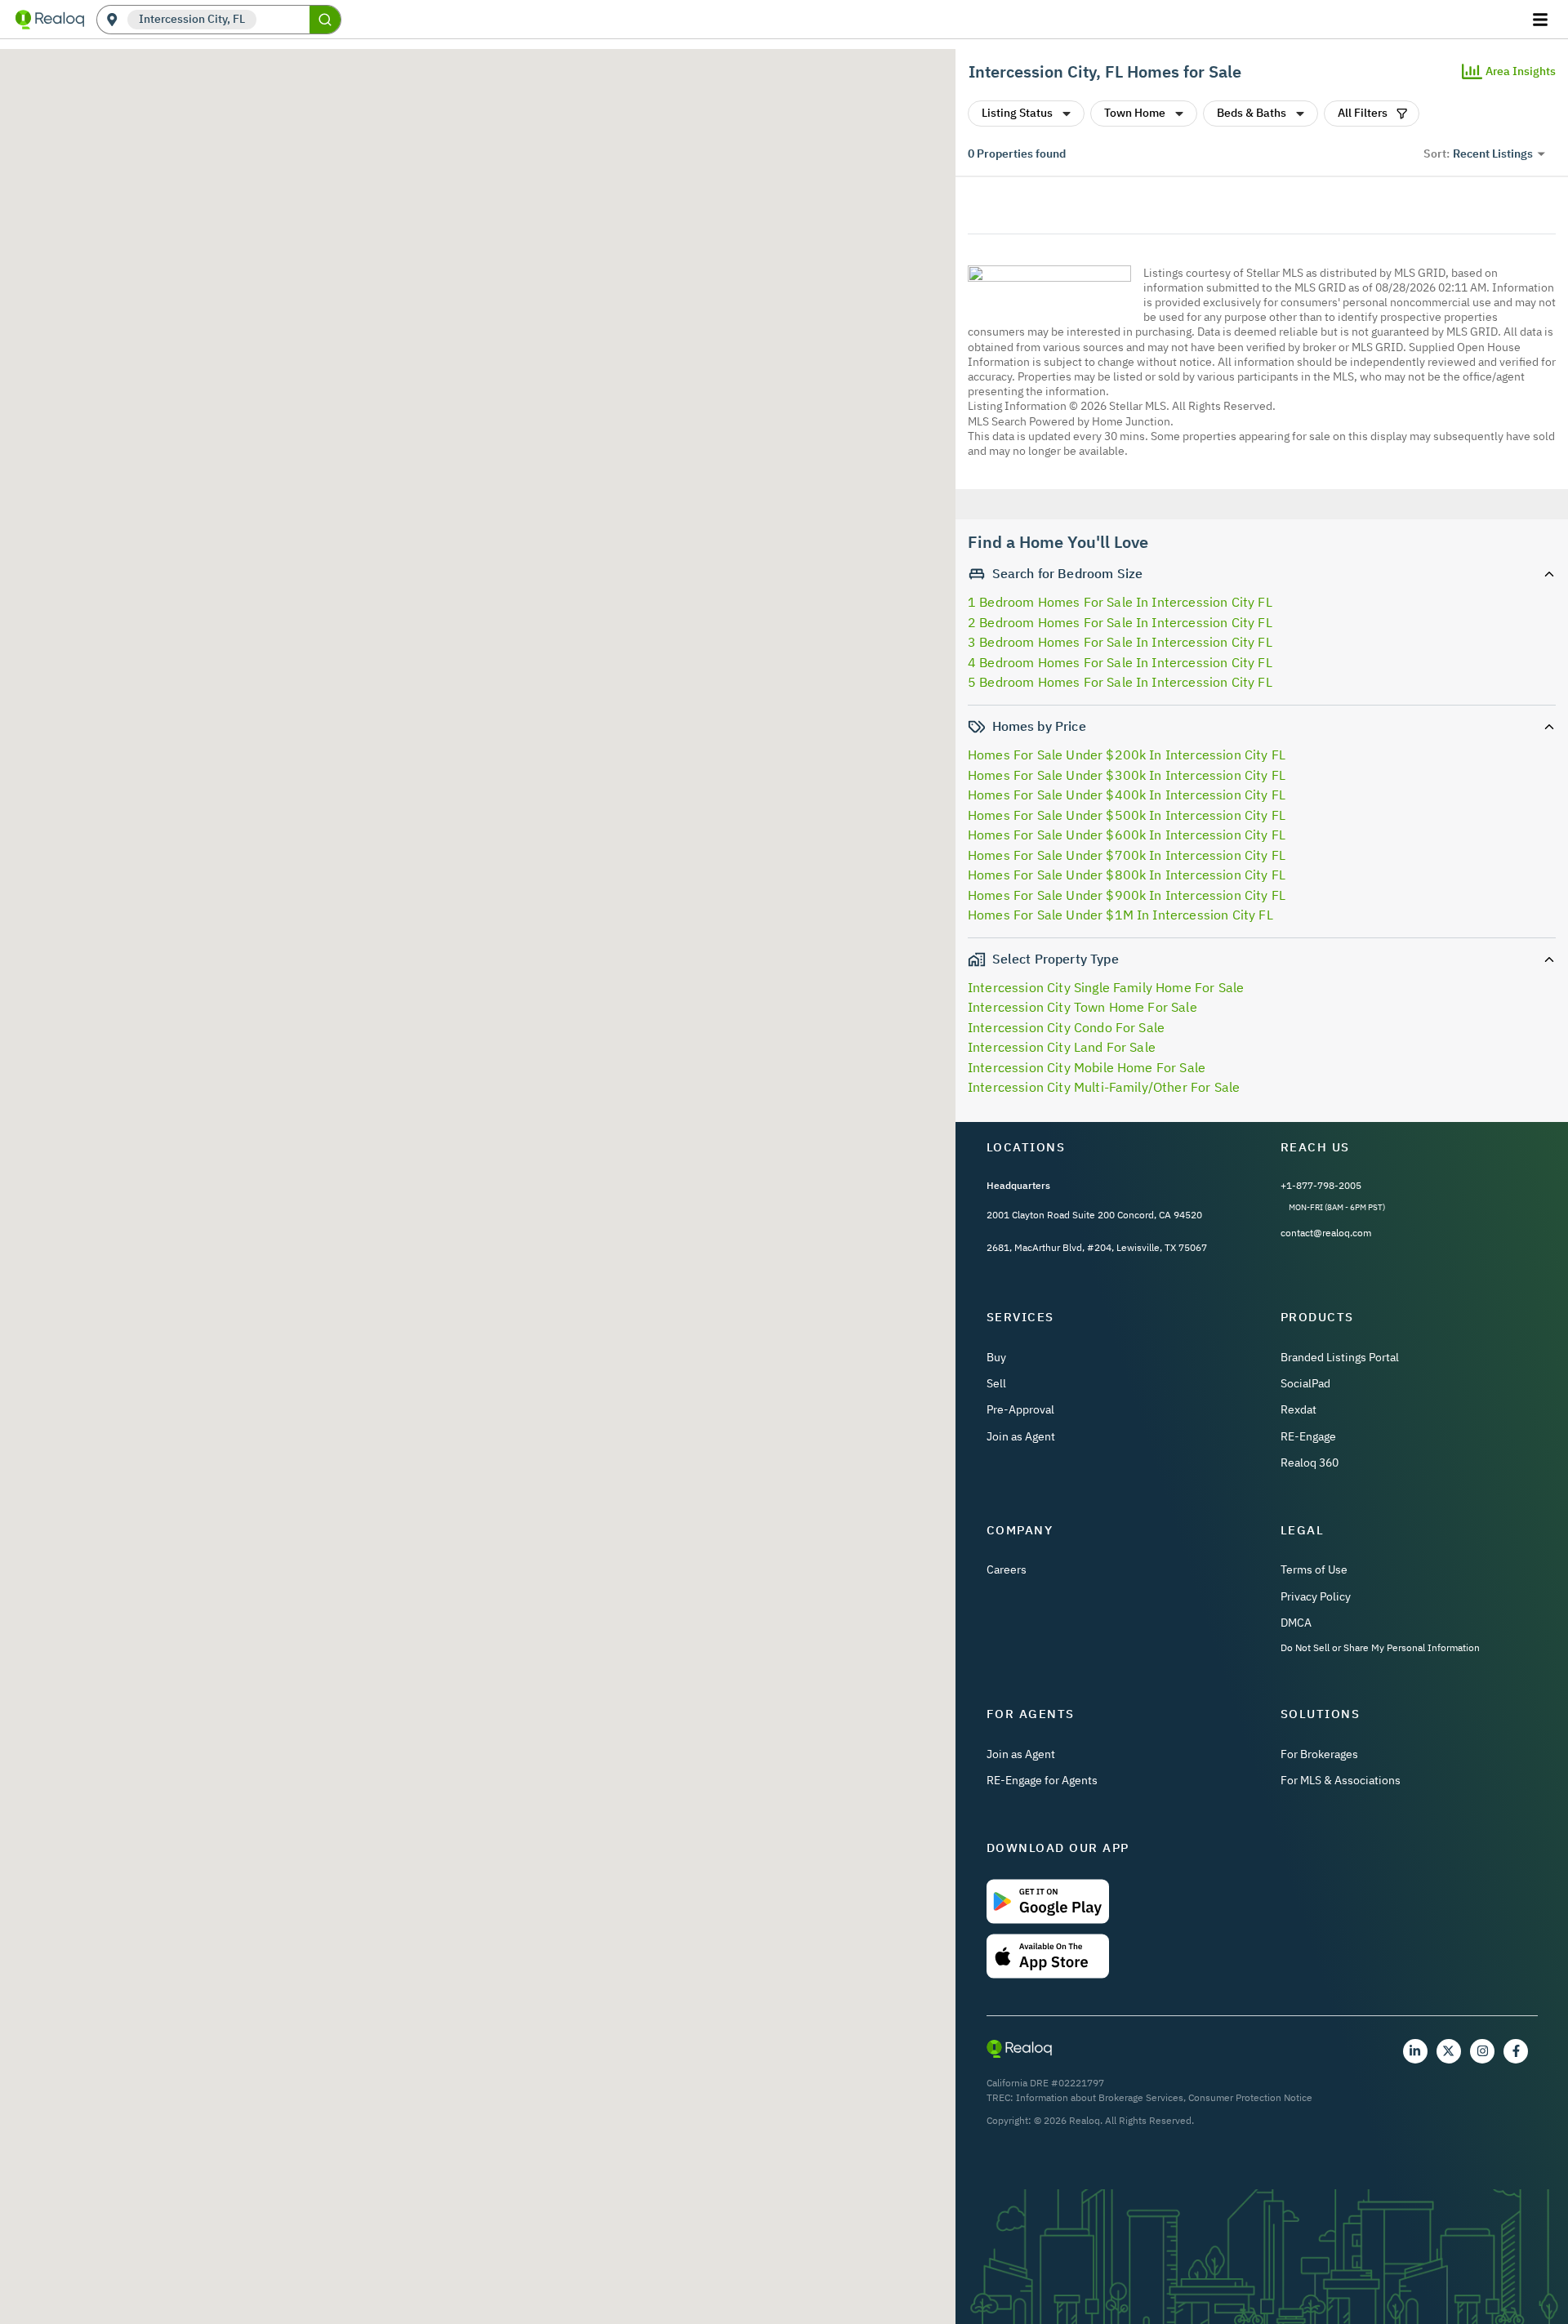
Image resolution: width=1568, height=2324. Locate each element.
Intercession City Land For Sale (1062, 1047)
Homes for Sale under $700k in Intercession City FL (1127, 855)
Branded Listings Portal (1340, 1357)
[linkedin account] (1415, 2051)
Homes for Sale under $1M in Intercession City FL (1120, 915)
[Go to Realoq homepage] (50, 20)
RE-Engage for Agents (1042, 1780)
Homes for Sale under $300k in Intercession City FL (1127, 775)
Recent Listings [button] (1493, 154)
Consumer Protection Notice (1250, 2097)
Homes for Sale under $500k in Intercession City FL (1127, 815)
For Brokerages (1319, 1754)
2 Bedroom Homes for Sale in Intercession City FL (1120, 622)
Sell (996, 1383)
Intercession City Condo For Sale (1066, 1027)
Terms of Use (1314, 1569)
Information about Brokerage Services (1100, 2097)
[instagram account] (1482, 2051)
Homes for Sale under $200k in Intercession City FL (1127, 755)
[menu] (1542, 20)
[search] (325, 20)
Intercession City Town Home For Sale (1082, 1007)
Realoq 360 (1310, 1463)
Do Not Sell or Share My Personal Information (1380, 1647)
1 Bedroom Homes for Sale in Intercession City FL (1120, 602)
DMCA (1296, 1623)
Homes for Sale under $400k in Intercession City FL (1127, 795)
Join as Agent (1021, 1436)
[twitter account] (1449, 2051)
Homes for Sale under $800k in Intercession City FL (1127, 875)
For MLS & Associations (1341, 1780)
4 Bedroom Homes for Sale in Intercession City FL (1120, 662)
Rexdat (1298, 1409)
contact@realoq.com (1326, 1233)
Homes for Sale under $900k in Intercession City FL (1127, 895)
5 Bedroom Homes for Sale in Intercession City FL (1120, 682)
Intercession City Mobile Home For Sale (1087, 1067)
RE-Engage (1308, 1436)
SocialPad (1305, 1383)
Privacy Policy (1316, 1596)
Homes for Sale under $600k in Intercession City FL (1127, 835)
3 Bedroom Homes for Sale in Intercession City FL (1120, 642)
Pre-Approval (1020, 1409)
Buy (996, 1357)
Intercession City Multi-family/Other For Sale (1104, 1087)
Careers (1007, 1569)
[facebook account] (1516, 2051)
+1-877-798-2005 (1321, 1185)
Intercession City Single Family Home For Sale (1106, 987)
